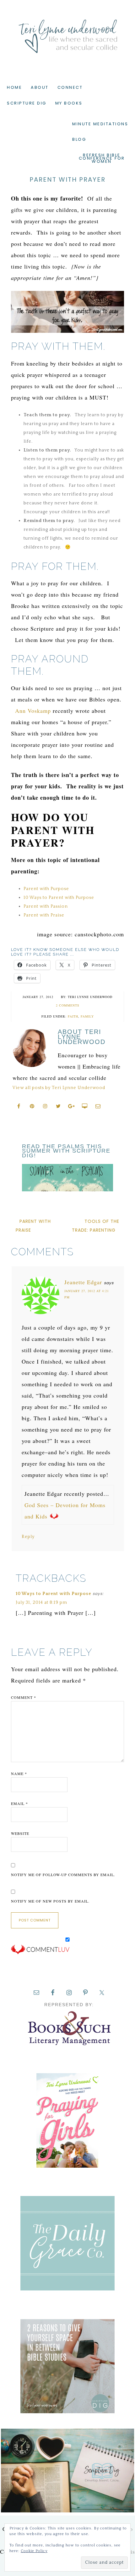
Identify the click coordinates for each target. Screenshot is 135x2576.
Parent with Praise (44, 915)
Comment (24, 1697)
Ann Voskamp (33, 711)
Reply (28, 1537)
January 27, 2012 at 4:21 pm (87, 1294)
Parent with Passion (46, 906)
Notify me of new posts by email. (50, 1901)
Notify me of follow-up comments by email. (63, 1875)
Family (87, 1016)
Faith (73, 1016)
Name (19, 1773)
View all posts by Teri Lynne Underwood (59, 1088)
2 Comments (68, 1005)
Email (19, 1803)
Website (20, 1833)
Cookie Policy (34, 2551)
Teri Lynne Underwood (67, 31)
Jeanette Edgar (83, 1282)
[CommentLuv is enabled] (40, 1953)
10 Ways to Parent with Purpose (59, 898)
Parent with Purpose (46, 889)
